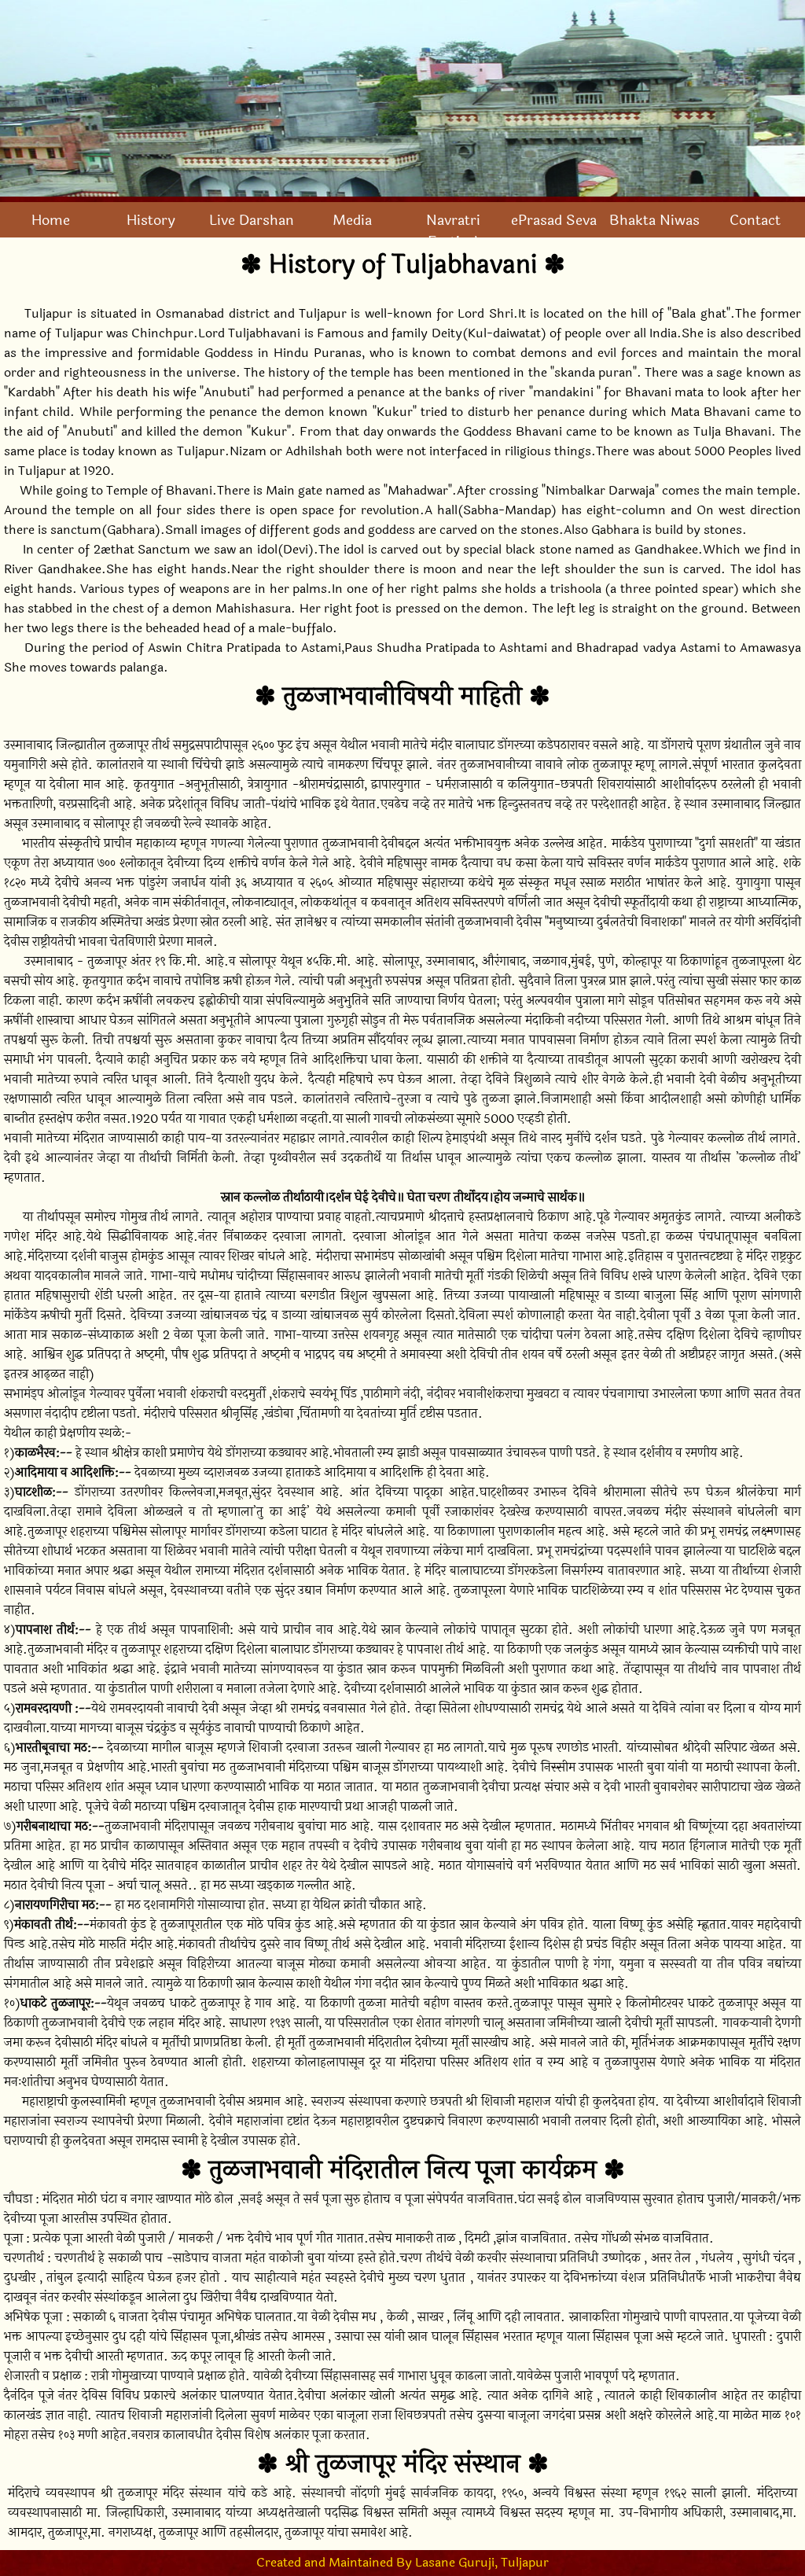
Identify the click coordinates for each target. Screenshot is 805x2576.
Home (51, 221)
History (151, 221)
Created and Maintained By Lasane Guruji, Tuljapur (402, 2562)
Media (352, 221)
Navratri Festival (453, 231)
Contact (755, 221)
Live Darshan (252, 221)
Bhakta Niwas (654, 221)
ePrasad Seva (554, 221)
